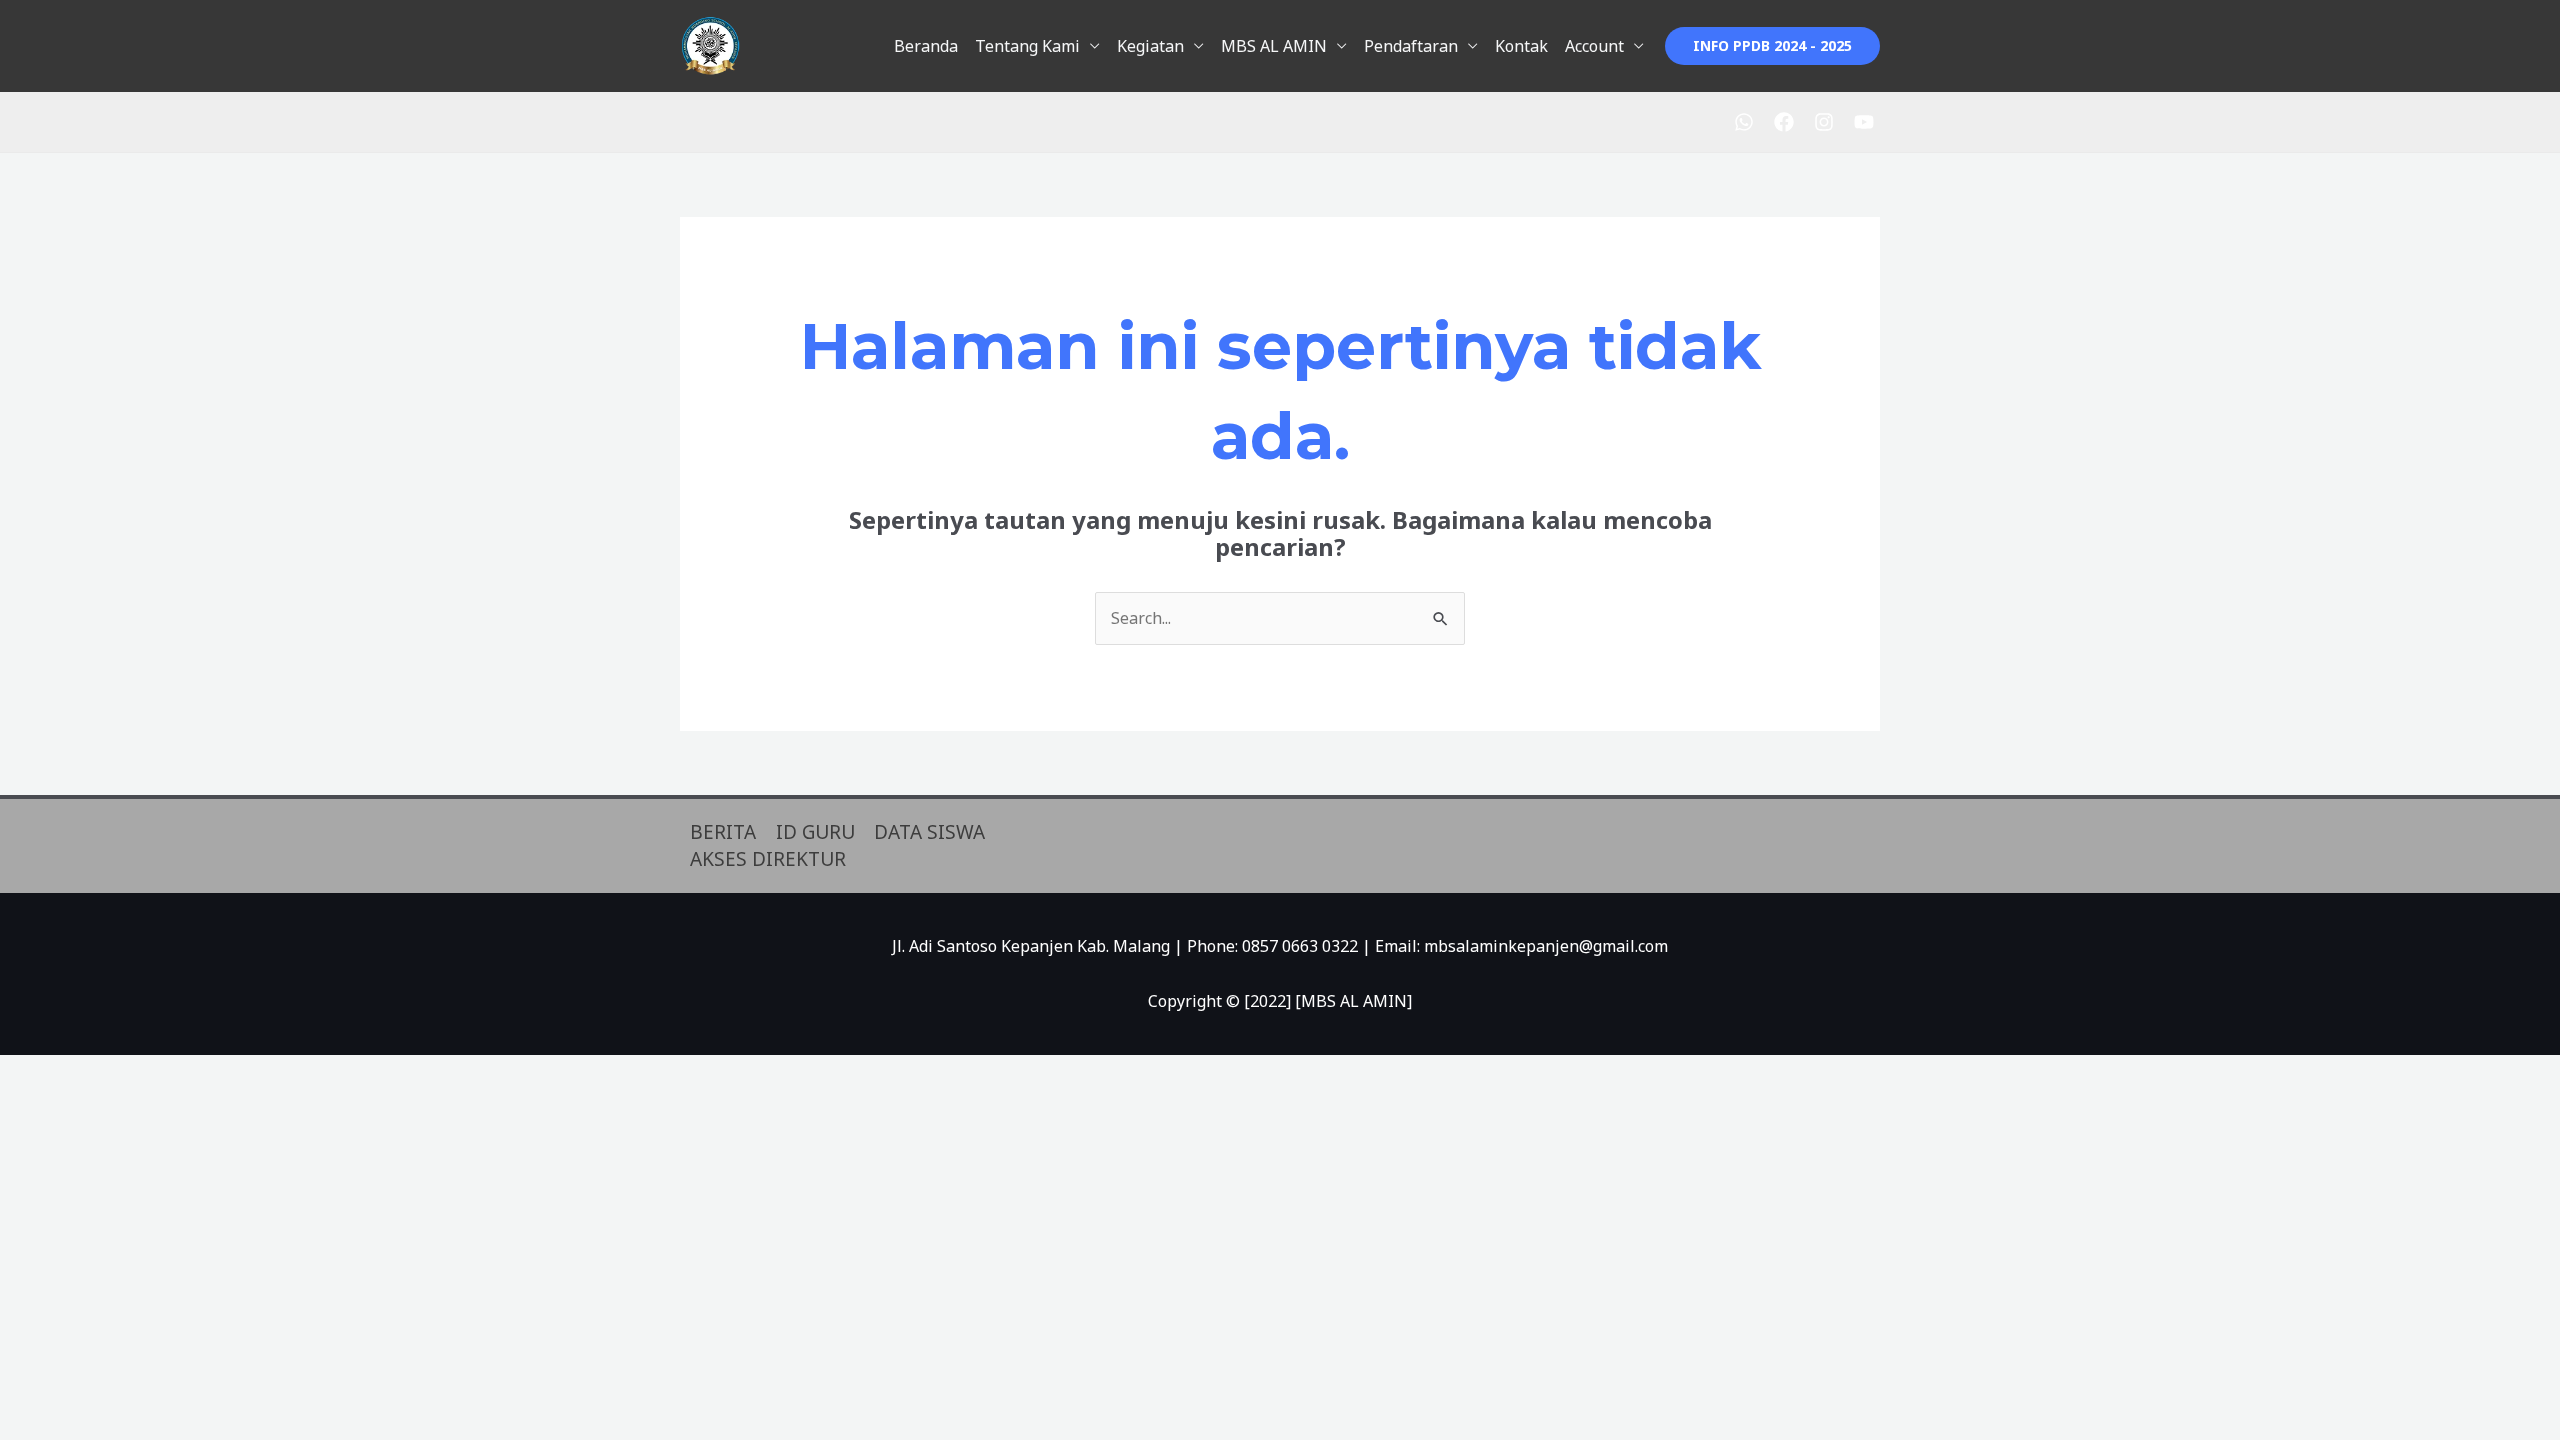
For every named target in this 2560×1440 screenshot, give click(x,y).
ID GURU (815, 832)
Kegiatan (1150, 46)
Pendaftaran (1411, 46)
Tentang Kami (1027, 46)
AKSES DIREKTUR (768, 859)
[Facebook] (1784, 122)
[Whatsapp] (1744, 122)
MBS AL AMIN (1274, 46)
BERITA (723, 832)
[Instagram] (1824, 122)
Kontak (1521, 46)
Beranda (926, 46)
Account (1594, 46)
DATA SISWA (929, 832)
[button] (1772, 46)
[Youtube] (1864, 122)
